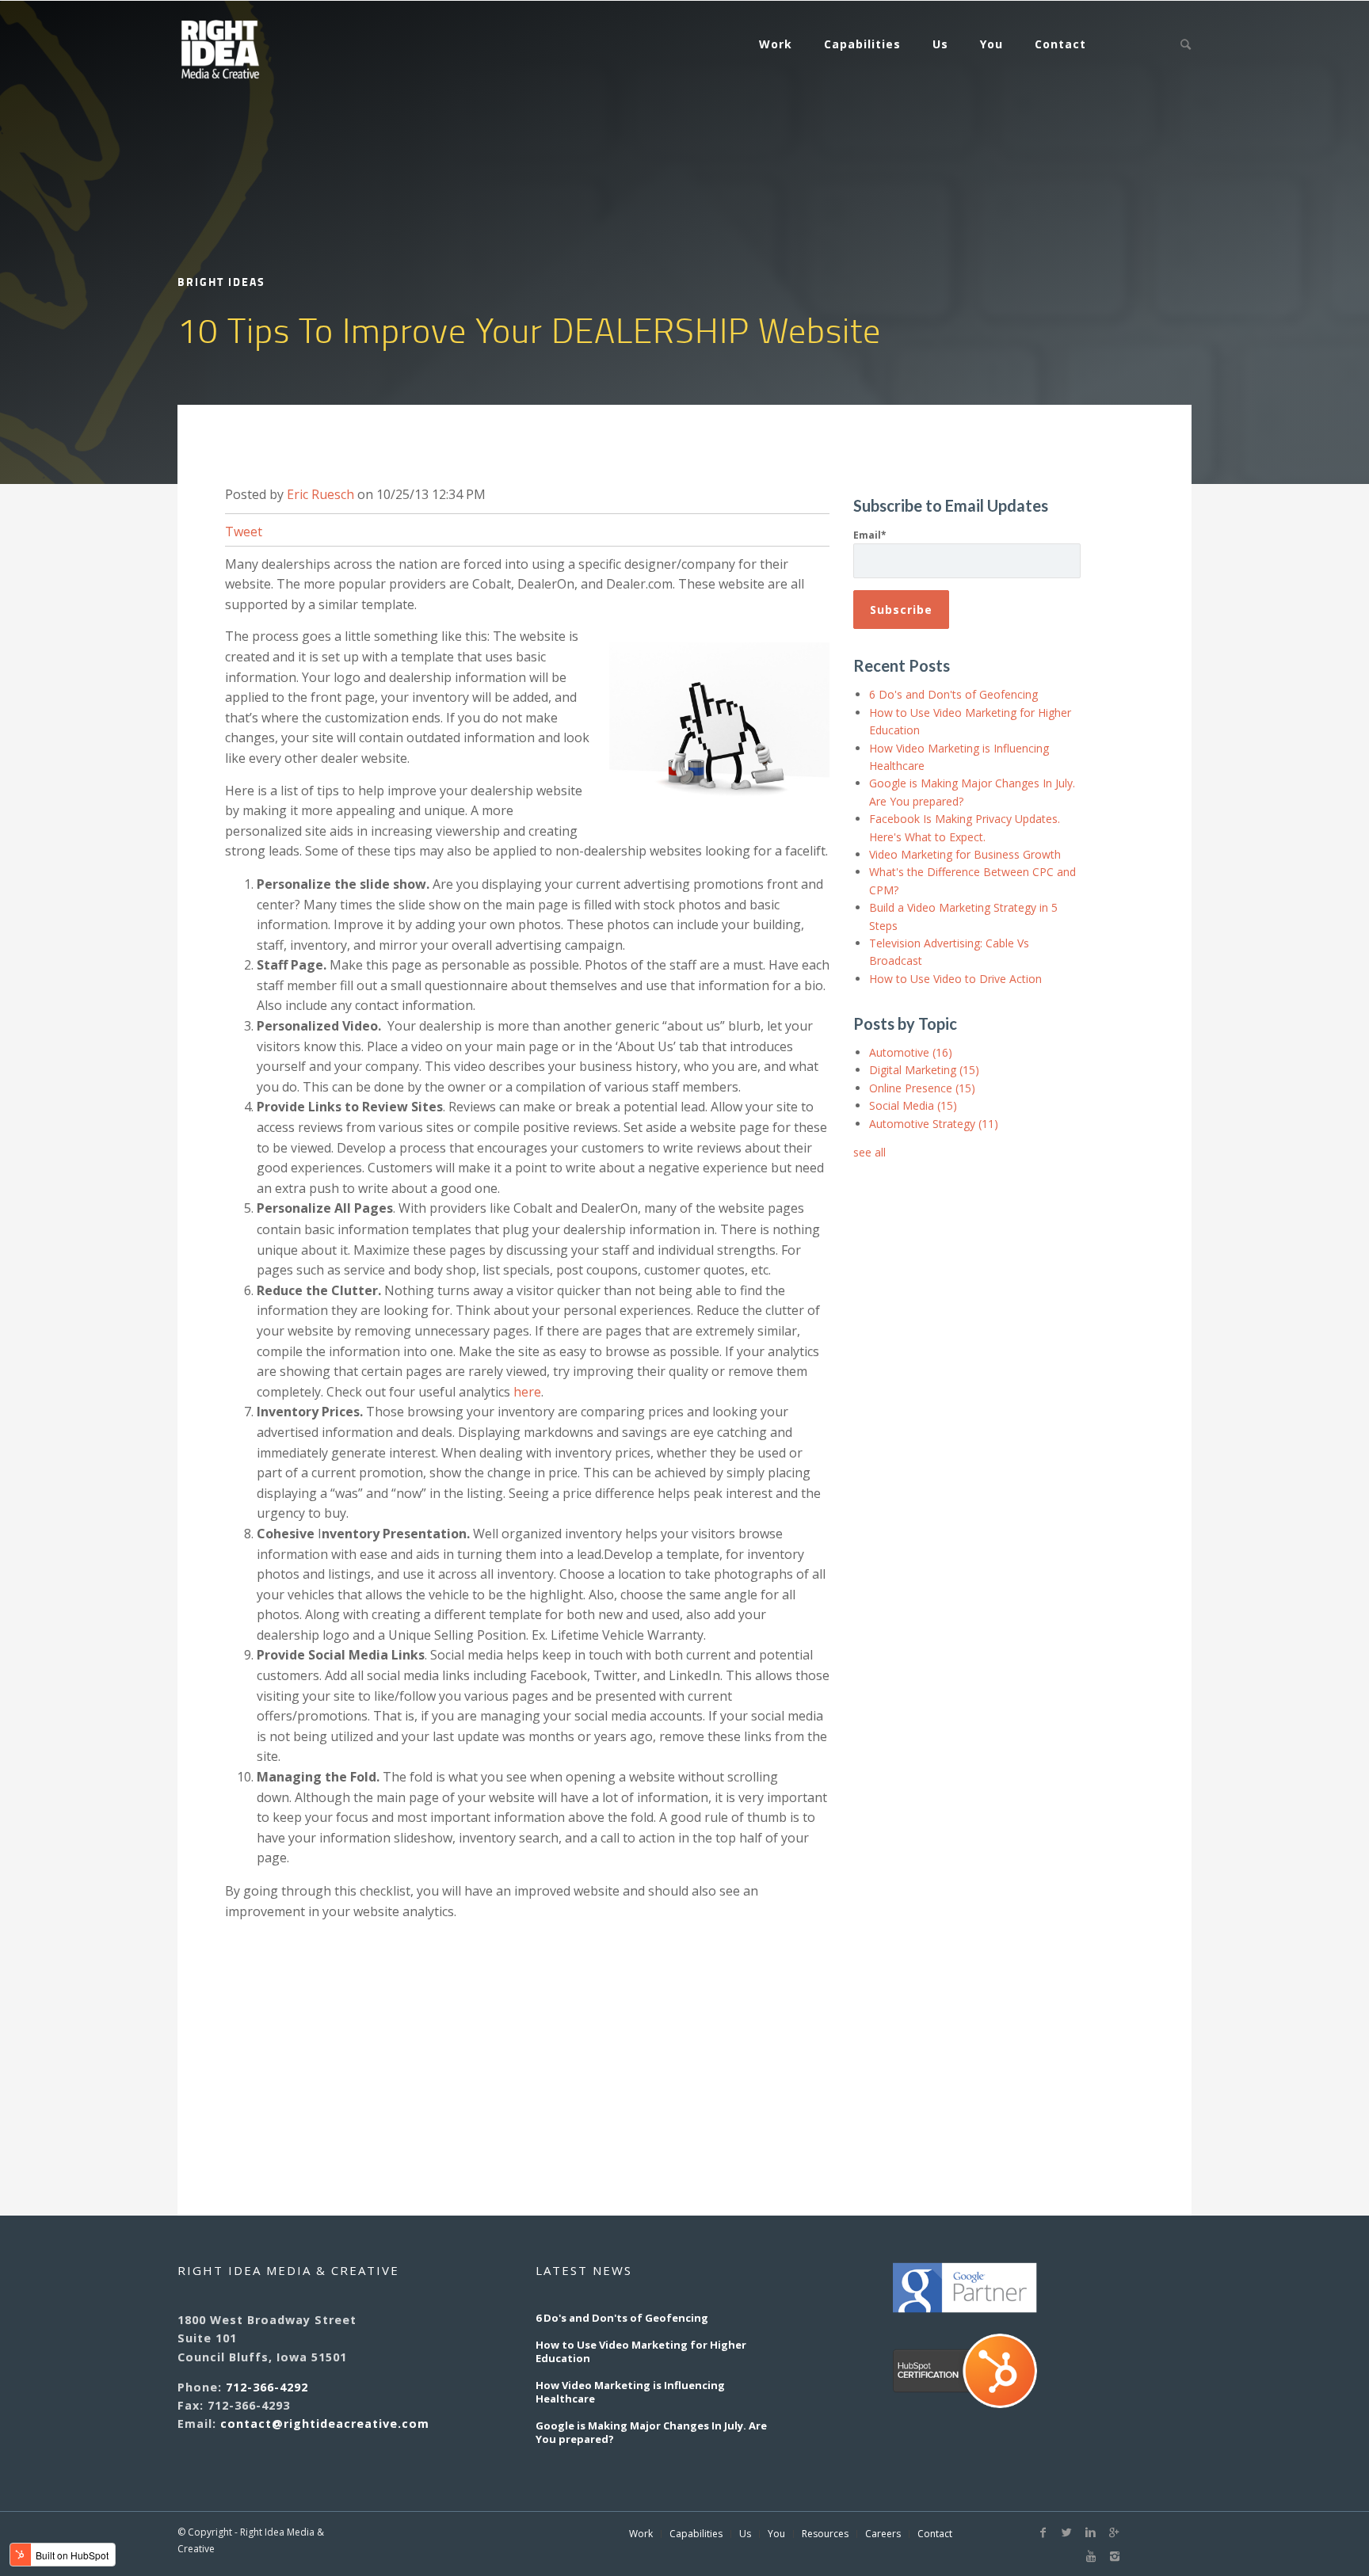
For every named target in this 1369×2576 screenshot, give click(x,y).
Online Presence (922, 1088)
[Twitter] (1067, 2532)
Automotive (911, 1052)
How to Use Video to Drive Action (955, 979)
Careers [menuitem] (883, 2534)
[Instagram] (1115, 2556)
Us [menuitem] (940, 44)
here (527, 1392)
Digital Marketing (924, 1070)
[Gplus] (1115, 2532)
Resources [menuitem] (825, 2534)
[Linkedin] (1091, 2532)
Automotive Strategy (934, 1124)
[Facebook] (1043, 2532)
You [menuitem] (991, 44)
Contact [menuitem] (1060, 44)
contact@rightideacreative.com (325, 2424)
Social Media (913, 1105)
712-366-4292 (267, 2387)
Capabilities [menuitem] (862, 44)
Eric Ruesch (320, 494)
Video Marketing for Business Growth (965, 854)
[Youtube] (1091, 2556)
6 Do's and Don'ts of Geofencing (953, 694)
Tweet (244, 532)
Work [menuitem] (776, 44)
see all (869, 1152)
